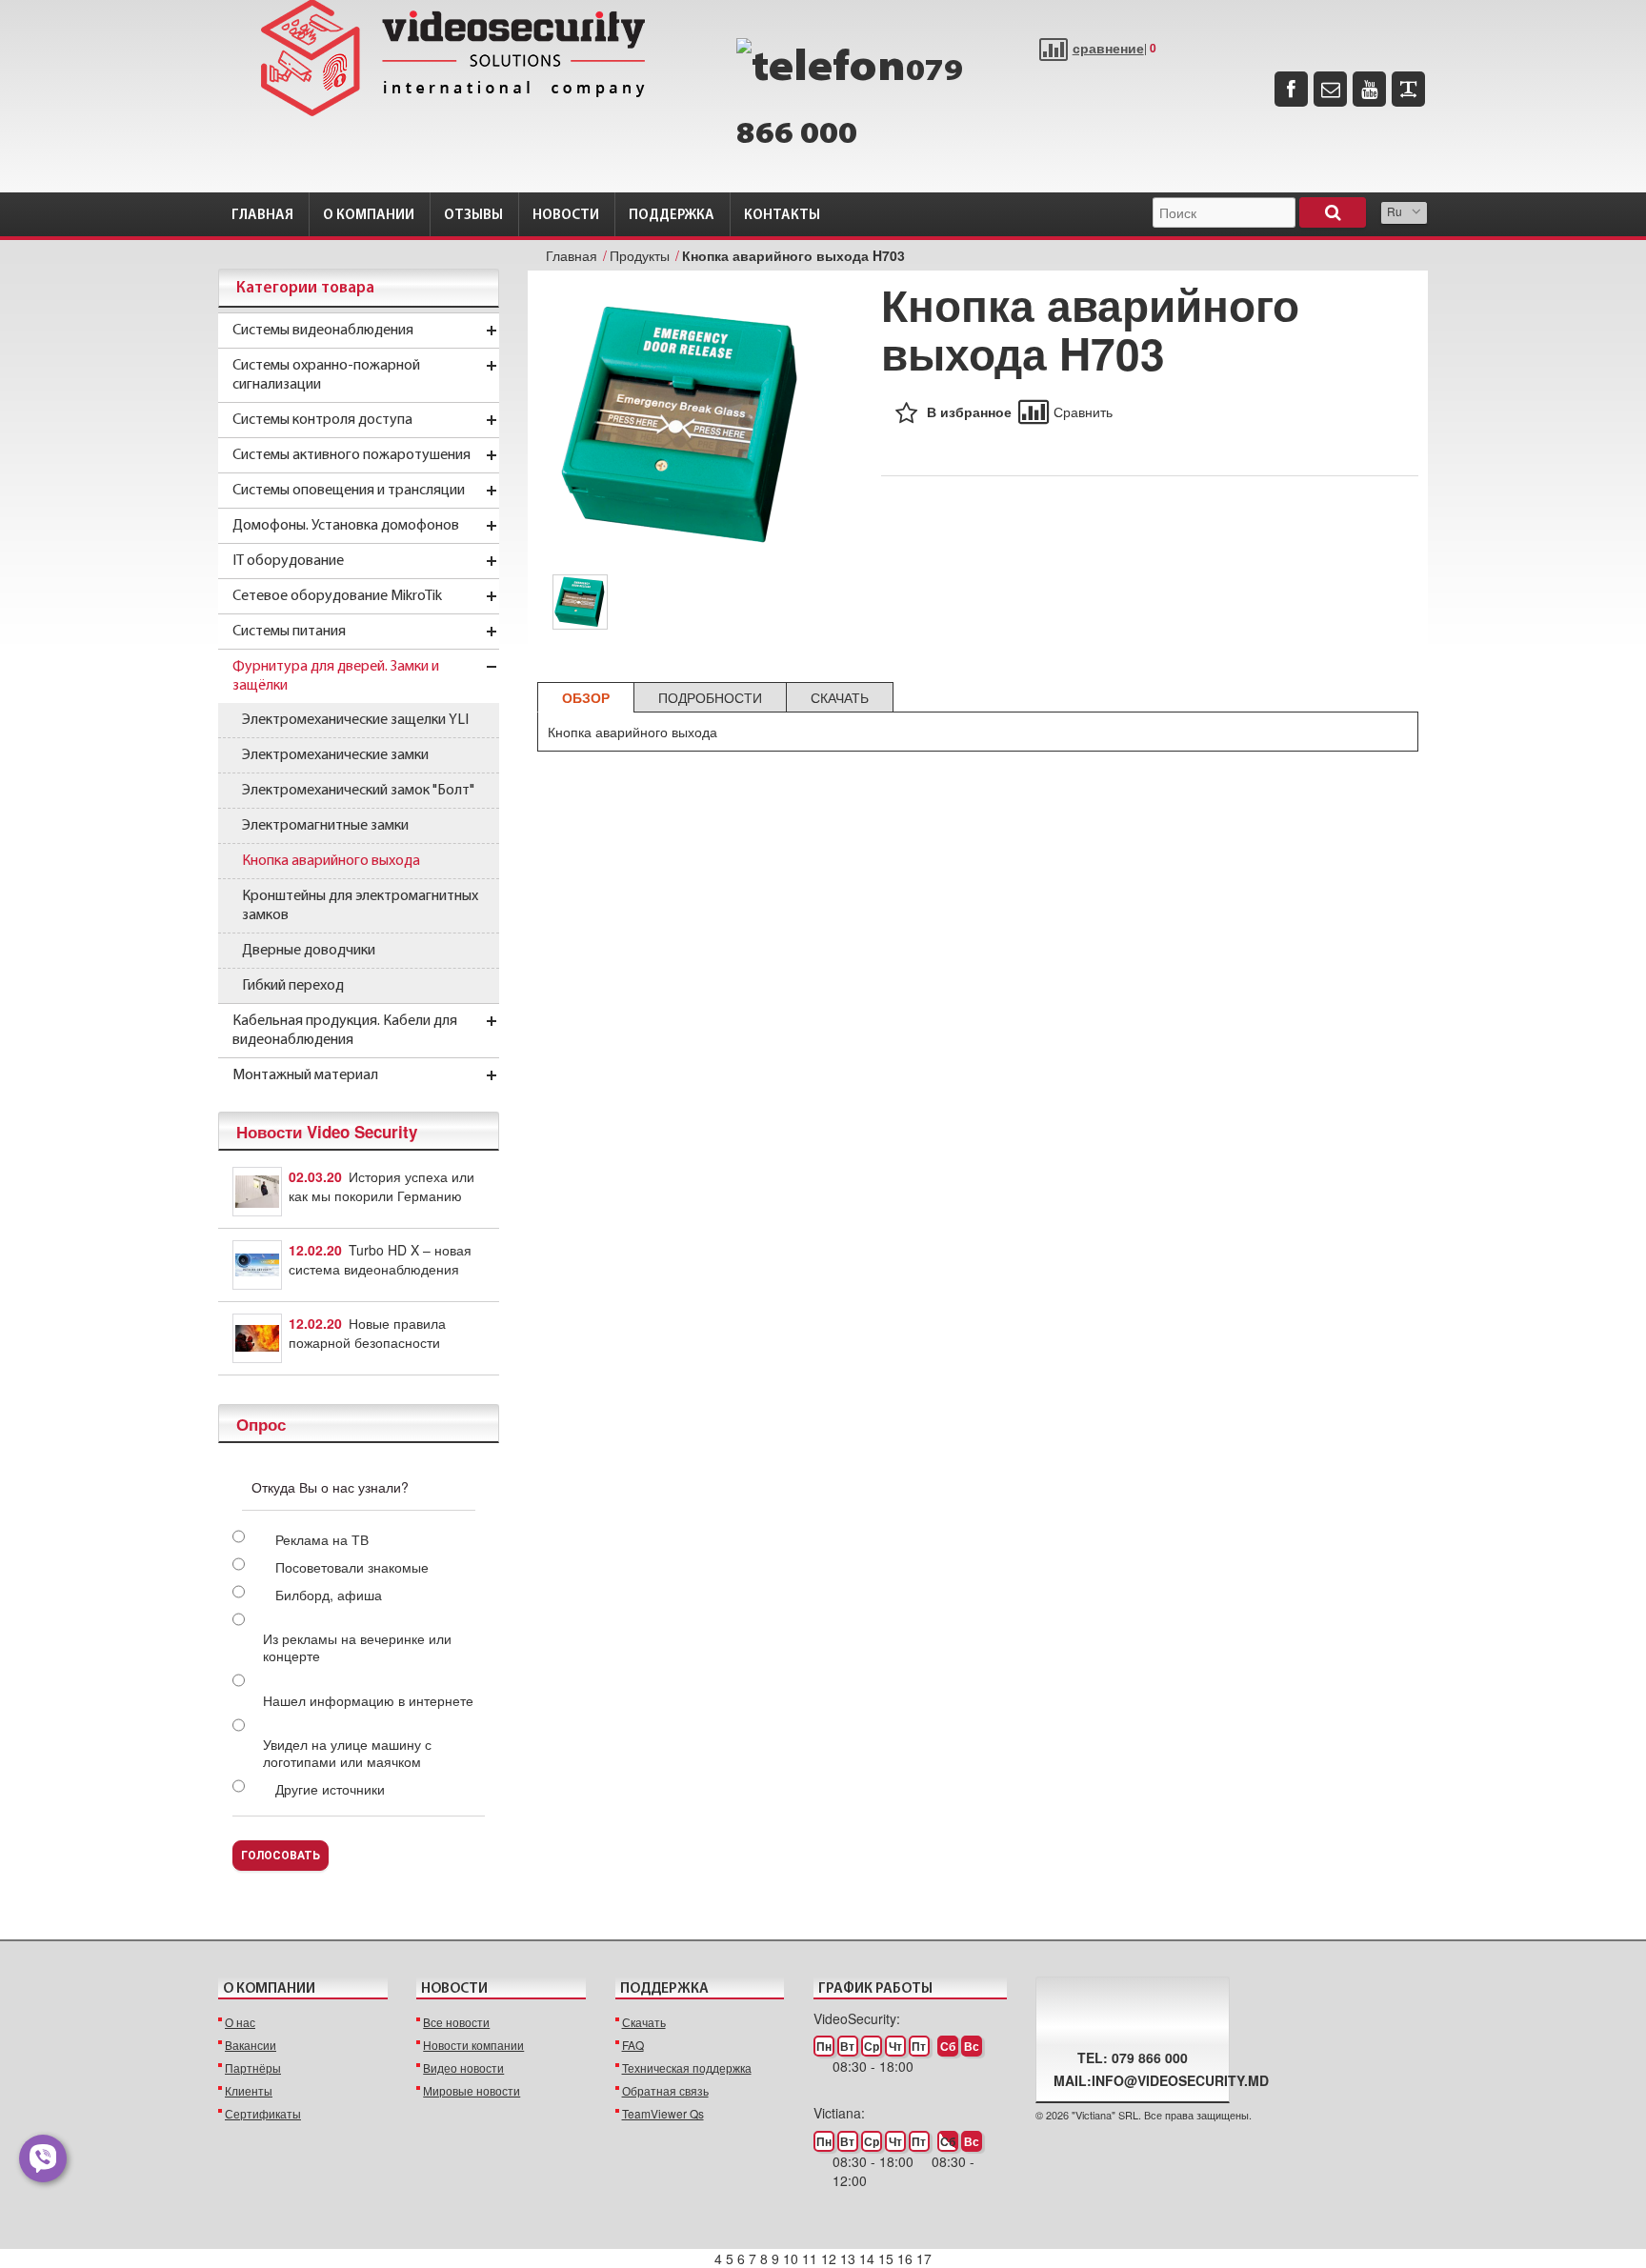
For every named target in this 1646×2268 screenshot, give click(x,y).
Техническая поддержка (687, 2067)
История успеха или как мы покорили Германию (381, 1186)
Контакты (782, 216)
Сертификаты (263, 2113)
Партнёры (253, 2067)
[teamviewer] (1408, 89)
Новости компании (473, 2045)
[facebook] (1291, 89)
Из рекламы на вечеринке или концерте (357, 1647)
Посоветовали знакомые (352, 1567)
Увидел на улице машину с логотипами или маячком (347, 1753)
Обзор (586, 697)
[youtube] (1369, 89)
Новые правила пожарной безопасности (367, 1333)
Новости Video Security (327, 1132)
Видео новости (463, 2067)
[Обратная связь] (1330, 89)
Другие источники (330, 1789)
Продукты (640, 255)
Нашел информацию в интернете (368, 1700)
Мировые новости (472, 2090)
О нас (240, 2022)
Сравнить (1083, 411)
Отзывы (473, 216)
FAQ (633, 2045)
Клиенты (249, 2090)
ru (1395, 211)
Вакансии (251, 2045)
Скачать (840, 697)
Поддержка (672, 216)
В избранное (969, 411)
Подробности (710, 697)
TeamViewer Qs (663, 2113)
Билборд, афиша (329, 1595)
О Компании (369, 216)
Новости (566, 216)
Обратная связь (665, 2090)
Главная (262, 216)
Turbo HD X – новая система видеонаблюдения (380, 1259)
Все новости (456, 2022)
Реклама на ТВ (322, 1539)
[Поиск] (1333, 212)
